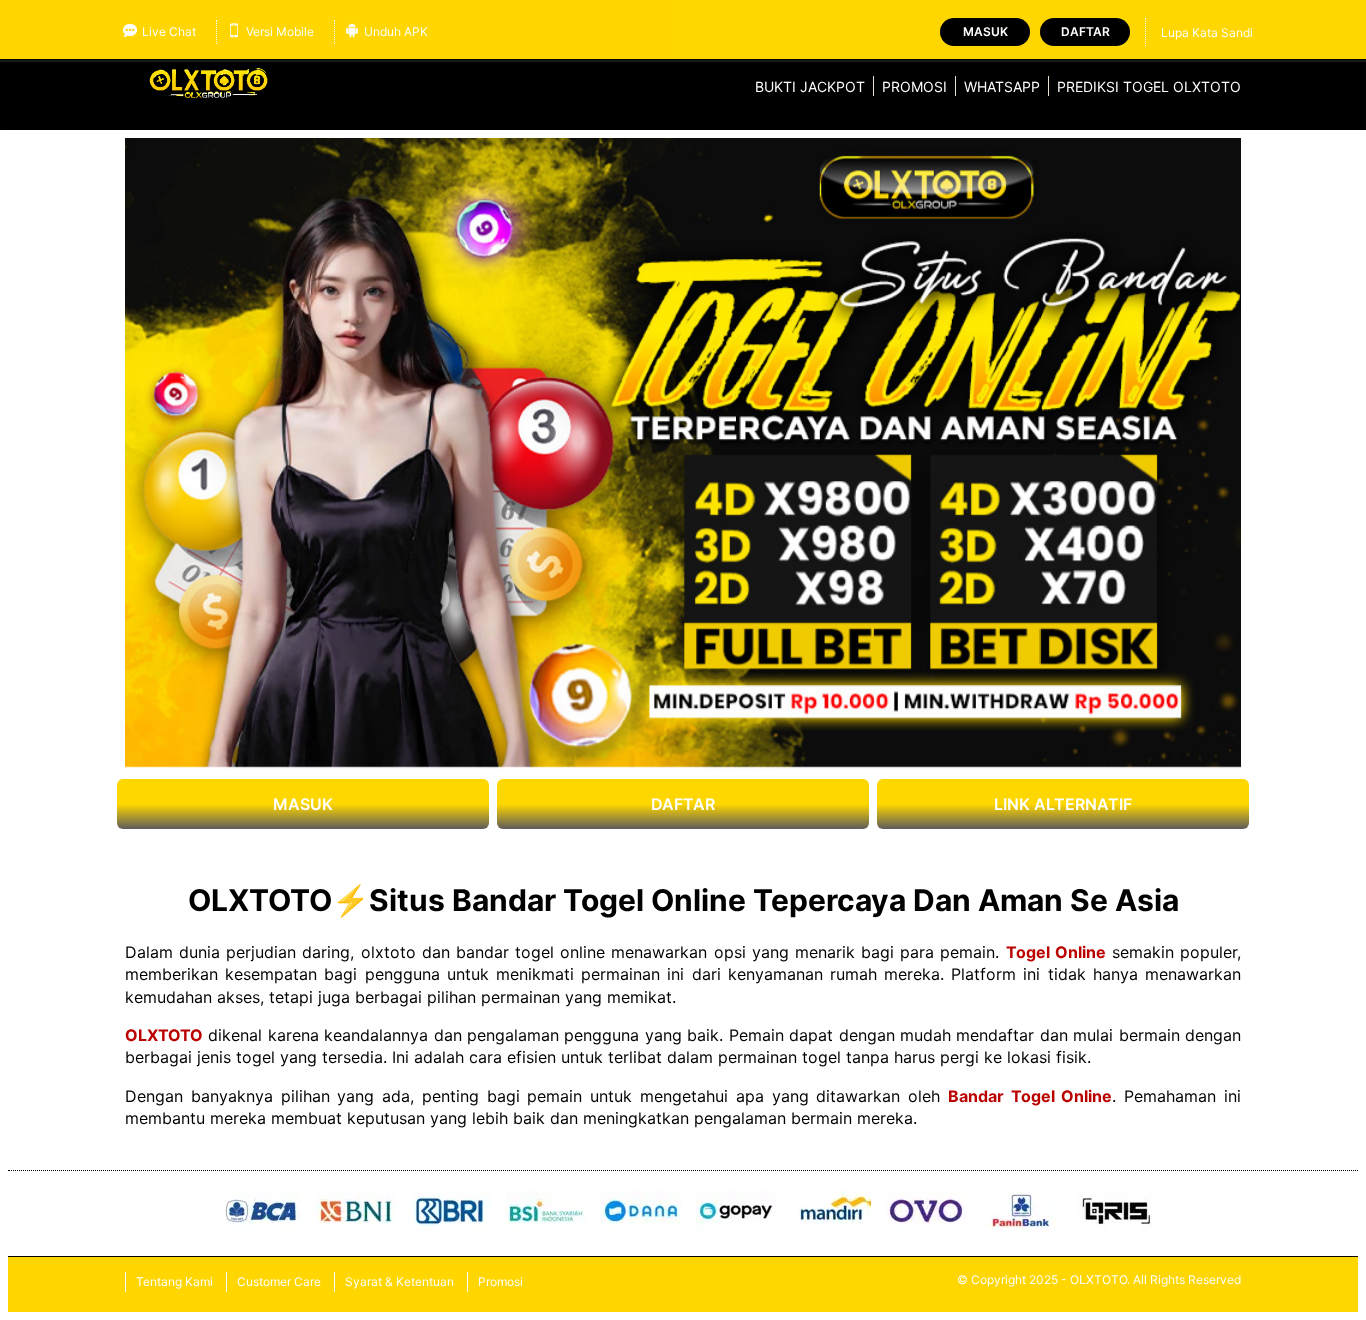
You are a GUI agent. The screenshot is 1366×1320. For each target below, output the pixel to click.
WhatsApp (1002, 86)
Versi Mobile (280, 31)
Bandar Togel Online (1030, 1096)
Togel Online (1056, 952)
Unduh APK (396, 31)
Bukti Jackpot (810, 86)
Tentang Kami (174, 1281)
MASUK (303, 804)
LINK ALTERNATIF (1063, 804)
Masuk (985, 31)
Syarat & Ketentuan (399, 1281)
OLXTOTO (164, 1035)
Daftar (1085, 31)
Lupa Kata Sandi (1207, 32)
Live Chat (169, 31)
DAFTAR (683, 804)
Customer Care (279, 1281)
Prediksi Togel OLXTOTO (1149, 86)
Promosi (914, 86)
